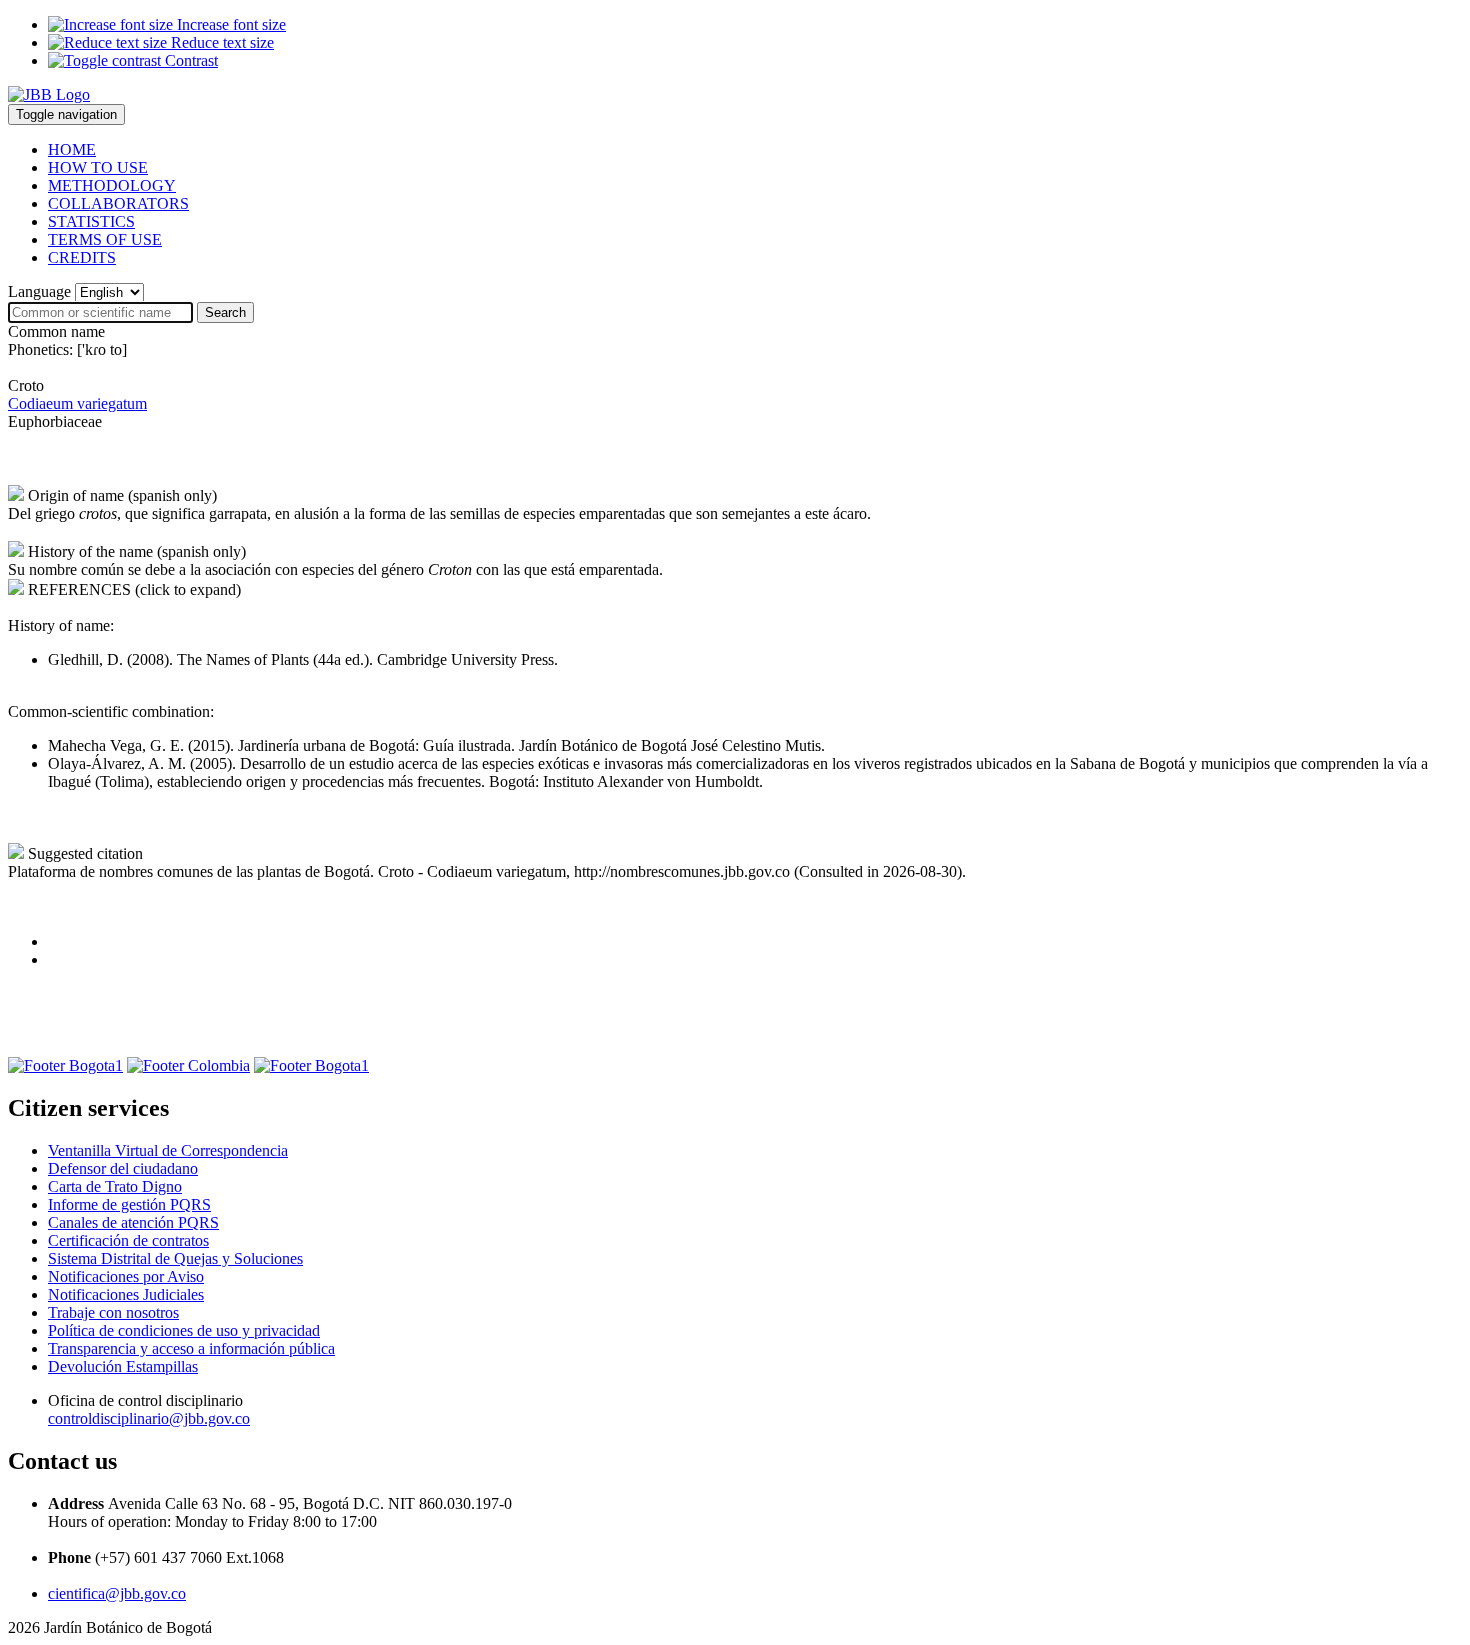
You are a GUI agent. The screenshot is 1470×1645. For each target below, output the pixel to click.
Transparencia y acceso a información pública (191, 1348)
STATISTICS (91, 221)
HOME (72, 149)
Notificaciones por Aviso (126, 1276)
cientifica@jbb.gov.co (117, 1593)
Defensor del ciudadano (123, 1168)
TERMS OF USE (105, 239)
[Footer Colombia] (188, 1065)
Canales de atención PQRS (133, 1222)
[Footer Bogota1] (65, 1065)
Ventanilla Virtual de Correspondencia (168, 1150)
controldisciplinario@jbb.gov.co (149, 1418)
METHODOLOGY (112, 185)
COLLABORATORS (118, 203)
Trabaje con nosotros (113, 1312)
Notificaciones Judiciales (126, 1294)
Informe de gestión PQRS (129, 1204)
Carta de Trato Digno (115, 1186)
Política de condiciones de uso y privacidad (184, 1330)
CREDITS (82, 257)
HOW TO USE (98, 167)
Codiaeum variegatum (77, 403)
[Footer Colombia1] (311, 1065)
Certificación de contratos (128, 1240)
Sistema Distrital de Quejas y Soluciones (175, 1258)
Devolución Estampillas (123, 1366)
